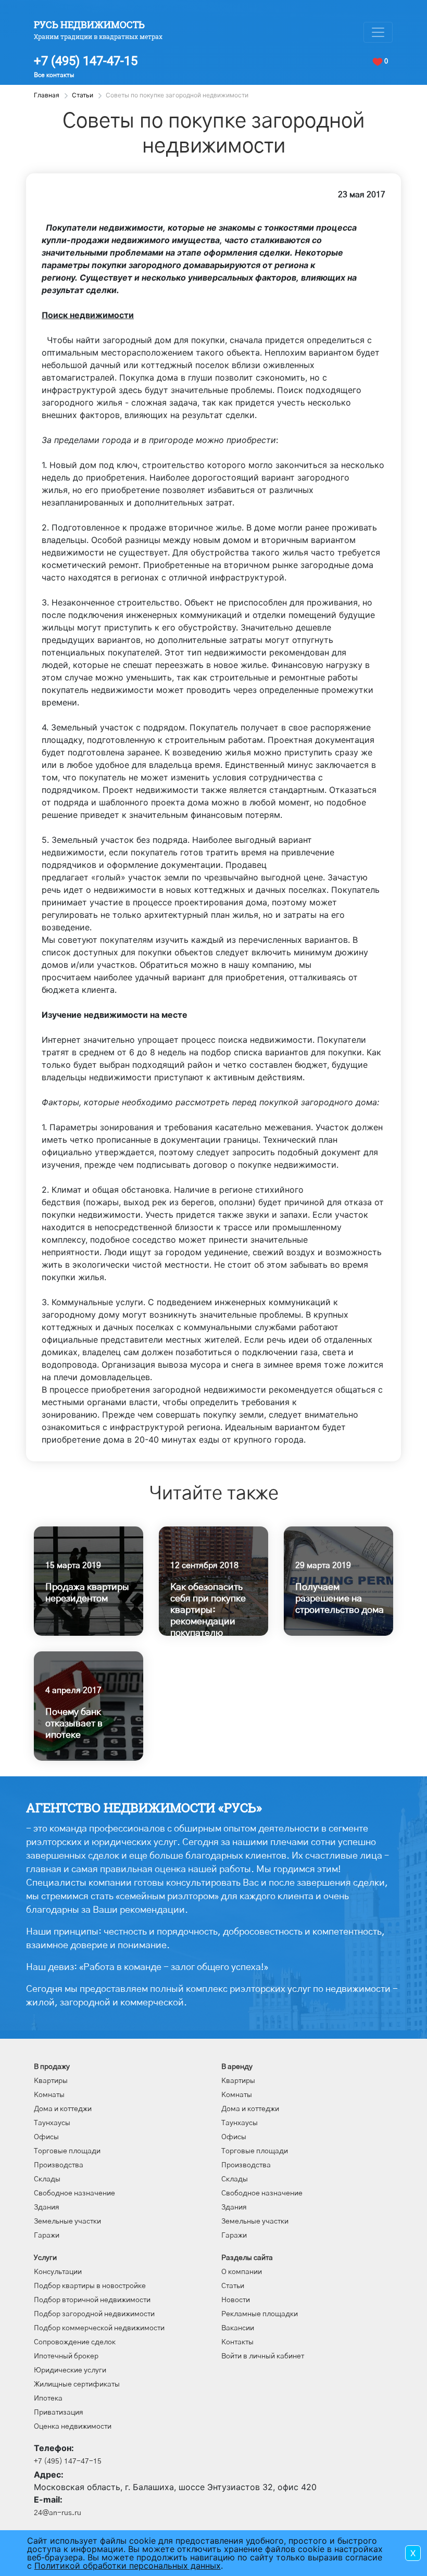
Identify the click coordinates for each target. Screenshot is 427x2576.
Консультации (58, 2272)
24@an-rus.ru (58, 2513)
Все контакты (54, 75)
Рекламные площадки (260, 2314)
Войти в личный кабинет (263, 2356)
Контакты (237, 2342)
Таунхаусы (52, 2123)
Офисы (46, 2137)
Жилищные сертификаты (77, 2384)
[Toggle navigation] (378, 32)
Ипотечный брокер (66, 2356)
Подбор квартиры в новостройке (90, 2286)
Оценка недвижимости (73, 2427)
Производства (59, 2165)
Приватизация (59, 2413)
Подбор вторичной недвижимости (92, 2300)
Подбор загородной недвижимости (94, 2314)
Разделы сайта (247, 2258)
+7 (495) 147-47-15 (86, 61)
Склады (47, 2179)
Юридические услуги (70, 2370)
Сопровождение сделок (75, 2342)
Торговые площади (67, 2151)
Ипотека (48, 2398)
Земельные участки (67, 2221)
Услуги (45, 2258)
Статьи (233, 2286)
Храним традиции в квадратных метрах (98, 36)
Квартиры (51, 2081)
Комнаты (49, 2095)
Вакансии (238, 2328)
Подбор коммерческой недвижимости (99, 2328)
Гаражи (47, 2236)
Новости (236, 2300)
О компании (242, 2272)
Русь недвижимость (89, 24)
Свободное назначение (74, 2193)
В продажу (52, 2067)
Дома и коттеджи (63, 2109)
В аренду (237, 2067)
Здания (47, 2207)
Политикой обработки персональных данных (128, 2566)
